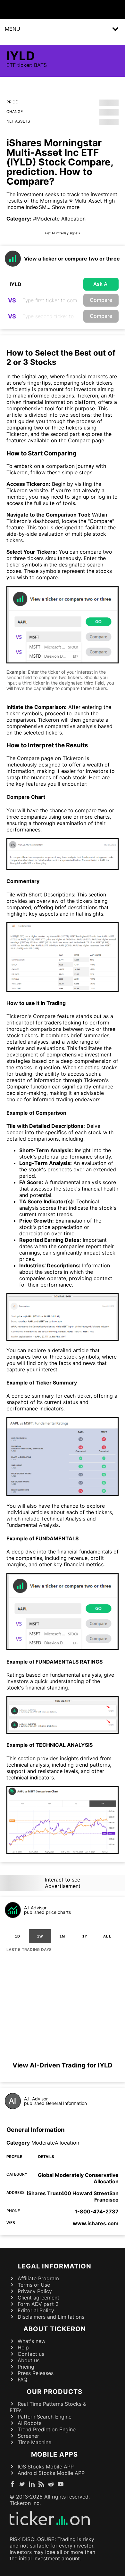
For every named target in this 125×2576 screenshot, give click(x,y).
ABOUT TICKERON (55, 2329)
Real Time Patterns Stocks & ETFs (48, 2407)
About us (29, 2360)
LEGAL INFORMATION (55, 2266)
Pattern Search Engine (45, 2417)
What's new (32, 2341)
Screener (28, 2436)
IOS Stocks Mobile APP (46, 2467)
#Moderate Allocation (59, 219)
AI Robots (29, 2423)
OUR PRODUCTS (54, 2392)
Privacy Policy (35, 2291)
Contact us (31, 2354)
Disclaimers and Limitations (51, 2317)
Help (23, 2347)
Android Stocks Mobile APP (51, 2473)
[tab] (18, 1936)
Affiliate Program (38, 2278)
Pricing (26, 2367)
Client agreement (38, 2298)
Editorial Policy (36, 2310)
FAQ (22, 2379)
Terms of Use (34, 2285)
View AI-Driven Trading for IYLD (63, 2065)
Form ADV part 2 (38, 2304)
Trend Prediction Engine (47, 2429)
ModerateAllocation (55, 2143)
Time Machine (34, 2442)
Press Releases (36, 2373)
